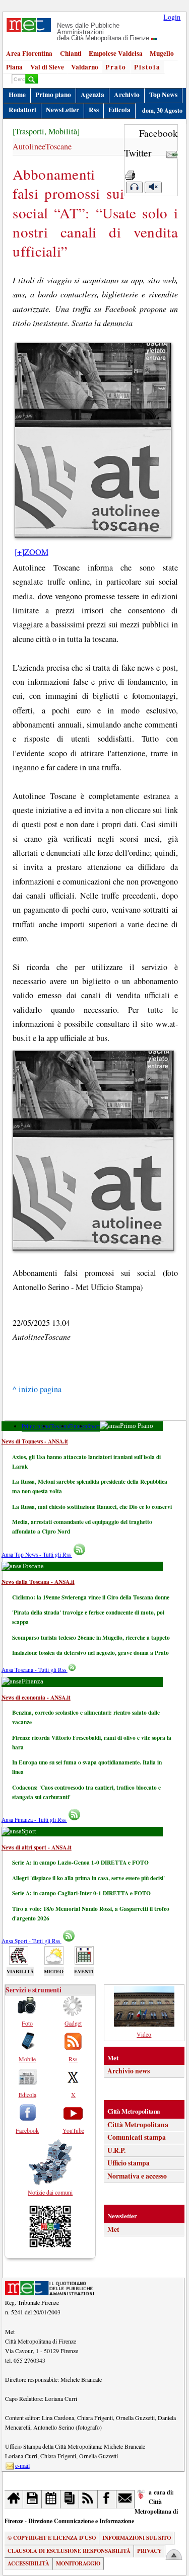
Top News (163, 95)
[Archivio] (33, 2499)
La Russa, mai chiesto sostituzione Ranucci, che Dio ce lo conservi (92, 1507)
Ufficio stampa (129, 2163)
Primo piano (53, 95)
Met (113, 2229)
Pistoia (147, 67)
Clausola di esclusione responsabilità (69, 2551)
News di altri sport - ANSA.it (37, 1847)
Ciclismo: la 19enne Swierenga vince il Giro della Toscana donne (91, 1597)
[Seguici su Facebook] (107, 2499)
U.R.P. (116, 2150)
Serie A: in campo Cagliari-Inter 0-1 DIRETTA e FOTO (81, 1893)
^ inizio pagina (37, 1389)
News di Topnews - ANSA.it (35, 1441)
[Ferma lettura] (153, 187)
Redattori (22, 110)
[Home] (14, 2499)
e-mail (22, 2465)
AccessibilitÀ (28, 2563)
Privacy (149, 2551)
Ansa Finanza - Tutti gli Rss (34, 1820)
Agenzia (92, 95)
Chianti (71, 53)
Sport (93, 1426)
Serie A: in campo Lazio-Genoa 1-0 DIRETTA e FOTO (80, 1862)
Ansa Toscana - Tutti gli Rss (35, 1670)
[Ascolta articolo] (134, 187)
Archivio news (129, 2071)
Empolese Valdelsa (116, 53)
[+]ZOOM (31, 552)
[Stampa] (130, 172)
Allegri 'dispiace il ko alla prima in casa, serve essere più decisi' (88, 1878)
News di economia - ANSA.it (36, 1697)
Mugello (162, 53)
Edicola (119, 110)
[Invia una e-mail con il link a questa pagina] (172, 153)
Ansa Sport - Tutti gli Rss (31, 1941)
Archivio (127, 95)
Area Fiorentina (29, 53)
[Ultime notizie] (51, 2499)
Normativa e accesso (137, 2176)
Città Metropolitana (138, 2125)
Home (17, 95)
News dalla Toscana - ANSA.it (38, 1582)
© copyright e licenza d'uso (52, 2538)
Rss (94, 110)
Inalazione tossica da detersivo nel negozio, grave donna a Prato (90, 1653)
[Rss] (88, 2499)
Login (172, 17)
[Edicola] (70, 2499)
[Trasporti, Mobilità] (46, 131)
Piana (14, 67)
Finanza (78, 1426)
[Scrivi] (126, 2499)
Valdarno (85, 67)
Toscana (60, 1426)
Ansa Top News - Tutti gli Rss (37, 1554)
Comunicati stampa (137, 2137)
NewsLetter (62, 110)
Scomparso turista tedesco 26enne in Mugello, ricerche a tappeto (91, 1637)
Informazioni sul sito (137, 2538)
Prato (116, 67)
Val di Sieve (47, 67)
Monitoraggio (78, 2563)
